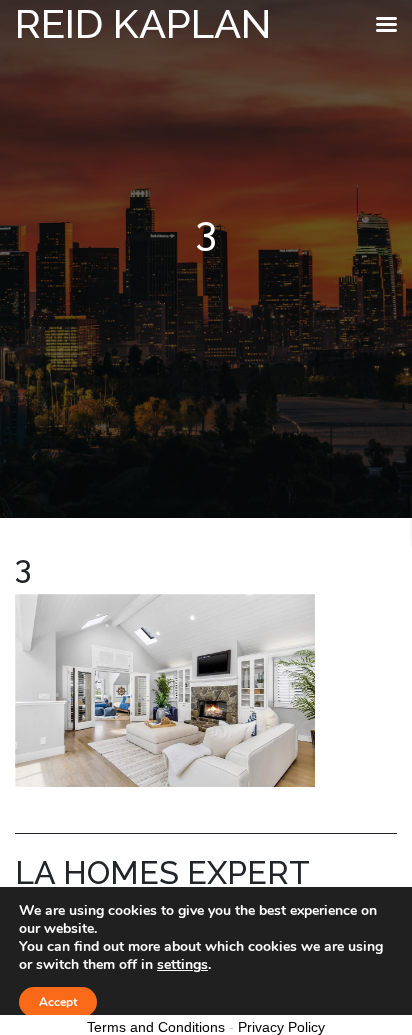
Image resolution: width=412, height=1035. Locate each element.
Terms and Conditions (156, 1027)
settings (182, 965)
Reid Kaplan (143, 23)
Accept (58, 1002)
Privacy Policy (281, 1027)
